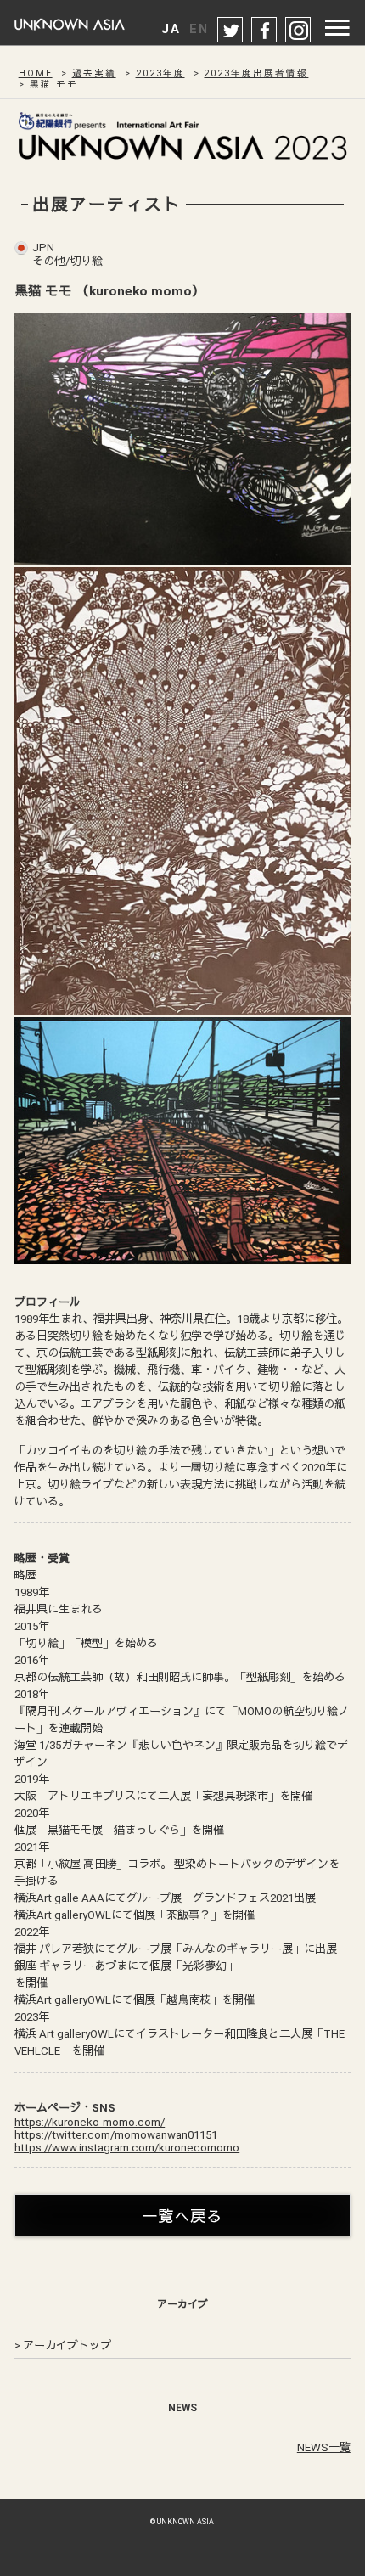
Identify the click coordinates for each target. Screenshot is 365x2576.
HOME (36, 73)
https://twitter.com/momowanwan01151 (116, 2135)
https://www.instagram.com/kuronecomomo (127, 2148)
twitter (231, 31)
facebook (265, 31)
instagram (299, 31)
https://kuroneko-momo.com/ (90, 2122)
